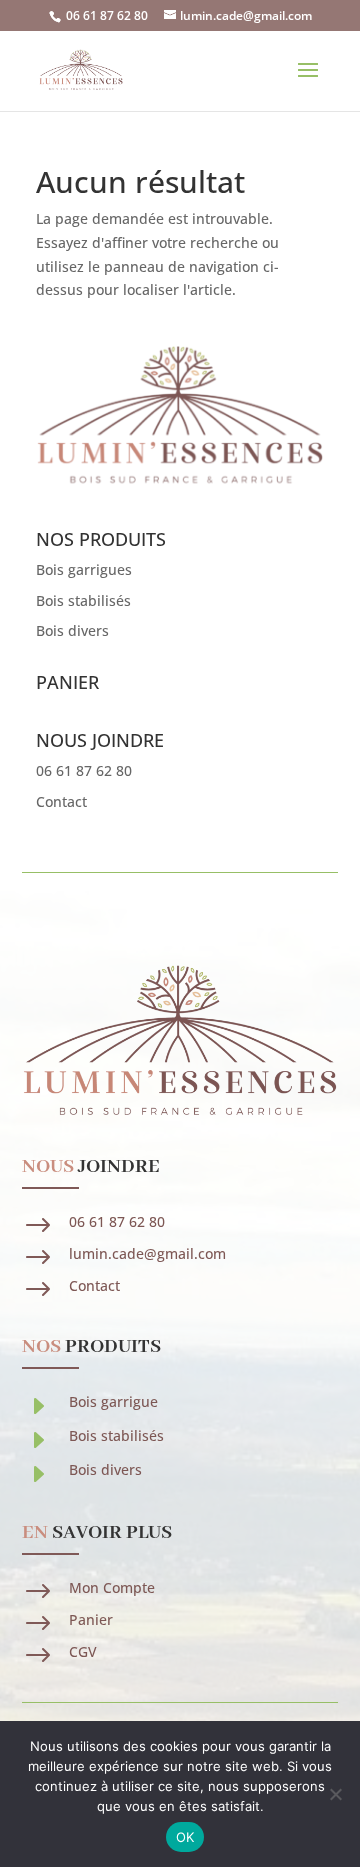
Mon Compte (112, 1587)
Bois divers (72, 630)
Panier (91, 1619)
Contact (61, 801)
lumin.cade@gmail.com (147, 1253)
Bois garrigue (113, 1401)
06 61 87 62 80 (107, 15)
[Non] (335, 1794)
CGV (83, 1651)
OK (185, 1837)
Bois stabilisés (83, 600)
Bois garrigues (84, 569)
